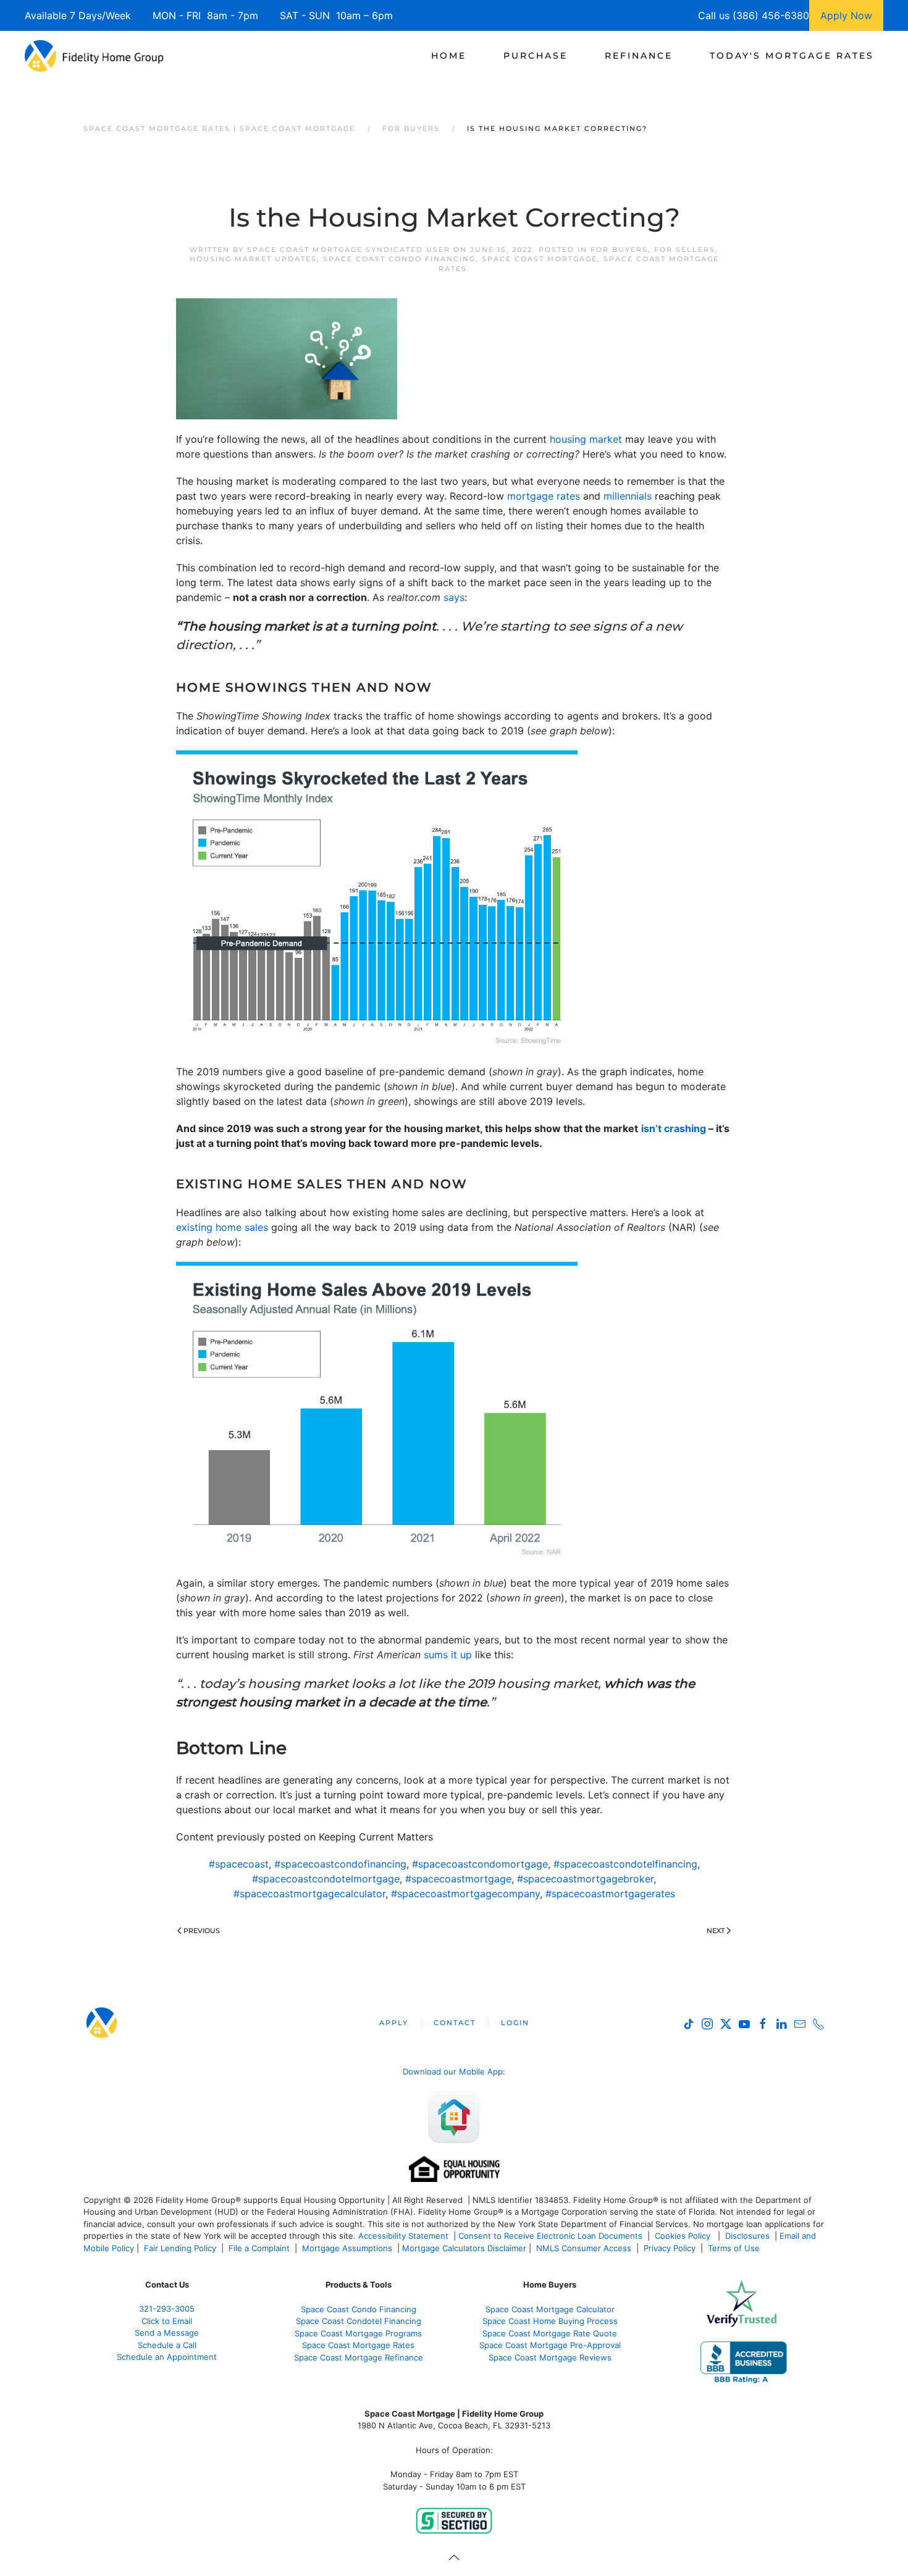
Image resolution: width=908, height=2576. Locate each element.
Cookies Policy (684, 2236)
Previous (202, 1931)
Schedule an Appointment (167, 2357)
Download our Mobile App (453, 2071)
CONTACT (455, 2023)
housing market (586, 439)
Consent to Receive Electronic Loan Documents (550, 2236)
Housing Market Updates (253, 259)
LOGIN (515, 2023)
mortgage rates (544, 496)
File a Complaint (260, 2248)
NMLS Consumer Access (584, 2248)
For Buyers (619, 250)
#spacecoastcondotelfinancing (625, 1864)
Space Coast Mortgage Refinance (359, 2357)
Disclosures (747, 2236)
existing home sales (222, 1227)
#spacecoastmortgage (458, 1879)
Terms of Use (735, 2248)
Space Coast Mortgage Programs (358, 2333)
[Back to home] (94, 56)
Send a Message (167, 2333)
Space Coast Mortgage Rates (358, 2345)
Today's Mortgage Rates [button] (792, 56)
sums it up (448, 1655)
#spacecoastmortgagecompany (465, 1894)
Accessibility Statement (403, 2236)
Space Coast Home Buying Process (550, 2321)
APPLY (394, 2023)
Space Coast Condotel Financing (359, 2321)
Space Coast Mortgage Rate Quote (550, 2333)
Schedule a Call (167, 2345)
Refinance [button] (639, 56)
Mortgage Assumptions (347, 2248)
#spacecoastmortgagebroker (585, 1879)
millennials (628, 496)
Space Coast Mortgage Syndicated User (349, 250)
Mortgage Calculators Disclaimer (464, 2248)
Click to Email (167, 2321)
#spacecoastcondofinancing (340, 1864)
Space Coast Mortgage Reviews (550, 2357)
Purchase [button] (536, 56)
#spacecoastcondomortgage (480, 1864)
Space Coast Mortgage (540, 259)
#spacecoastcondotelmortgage (326, 1879)
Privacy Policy (670, 2248)
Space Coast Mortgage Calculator (550, 2309)
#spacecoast (239, 1864)
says (454, 597)
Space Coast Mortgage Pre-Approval (550, 2345)
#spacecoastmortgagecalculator (309, 1894)
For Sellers (685, 250)
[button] (454, 2557)
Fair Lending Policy (180, 2248)
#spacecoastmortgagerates (610, 1894)
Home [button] (449, 56)
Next (716, 1931)
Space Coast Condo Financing (399, 259)
